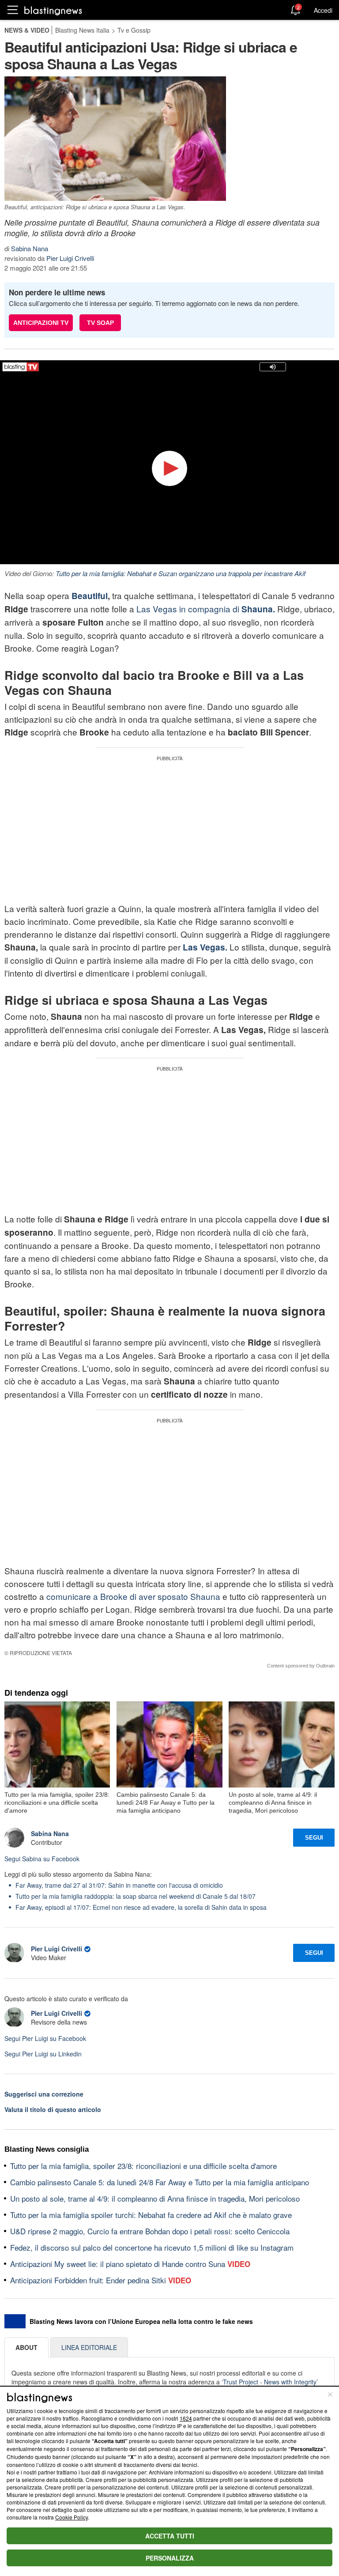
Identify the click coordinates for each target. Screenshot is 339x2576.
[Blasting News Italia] (53, 10)
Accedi (323, 10)
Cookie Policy (72, 2517)
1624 (186, 2418)
